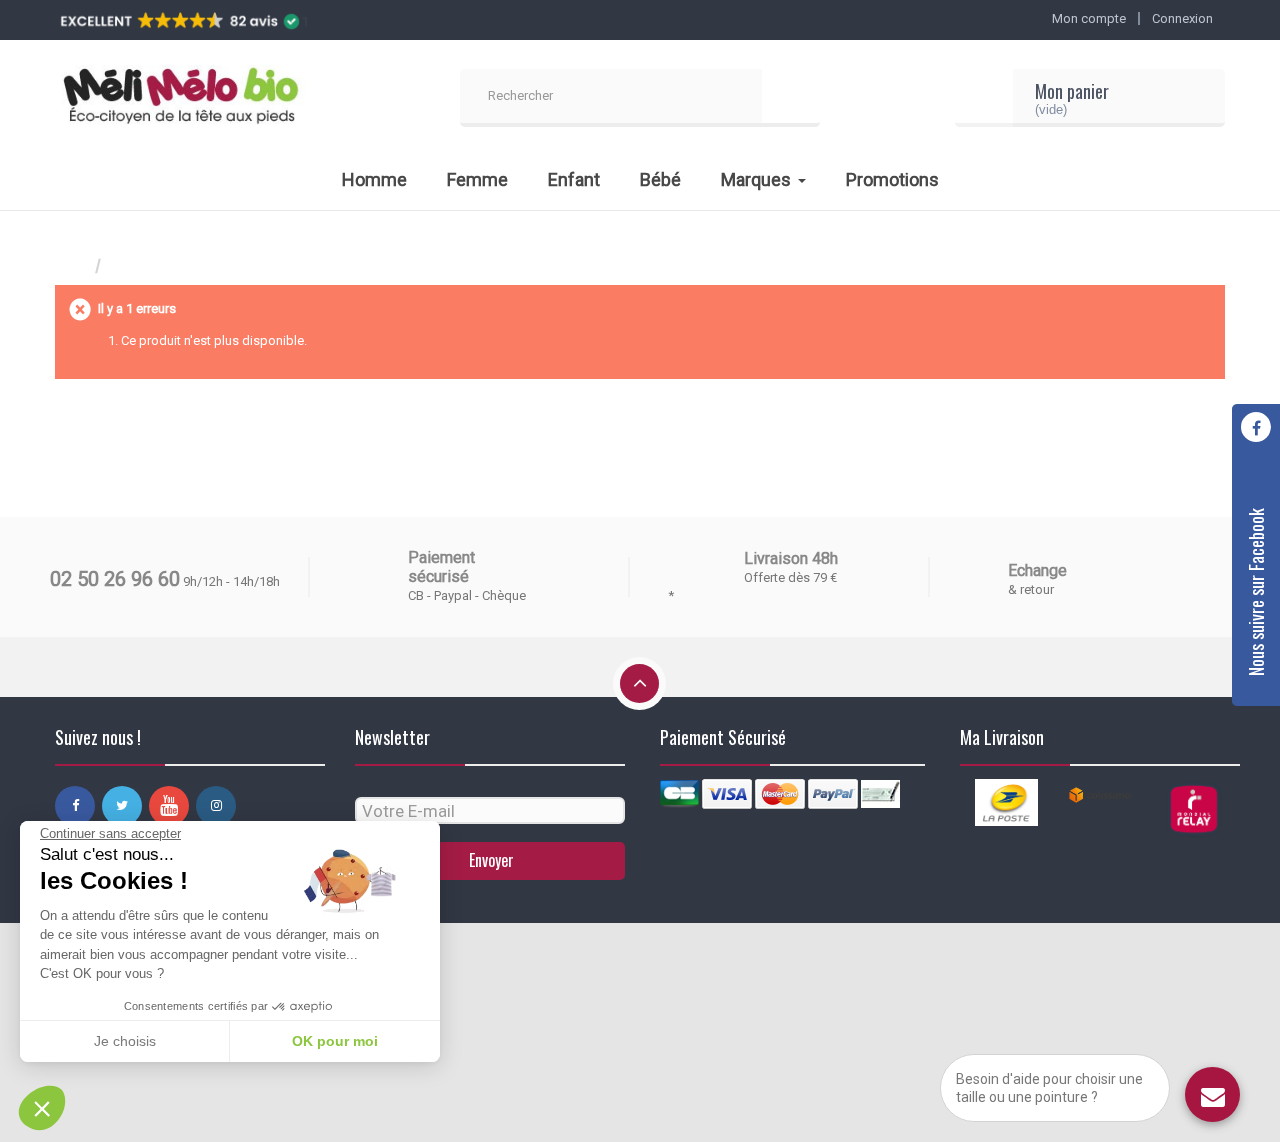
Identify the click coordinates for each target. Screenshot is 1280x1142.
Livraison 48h (791, 558)
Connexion (1182, 18)
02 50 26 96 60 (115, 579)
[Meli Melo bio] (180, 98)
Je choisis (125, 1041)
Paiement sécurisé (441, 567)
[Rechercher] (791, 98)
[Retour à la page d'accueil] (75, 266)
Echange (1037, 570)
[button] (42, 1108)
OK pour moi (335, 1041)
